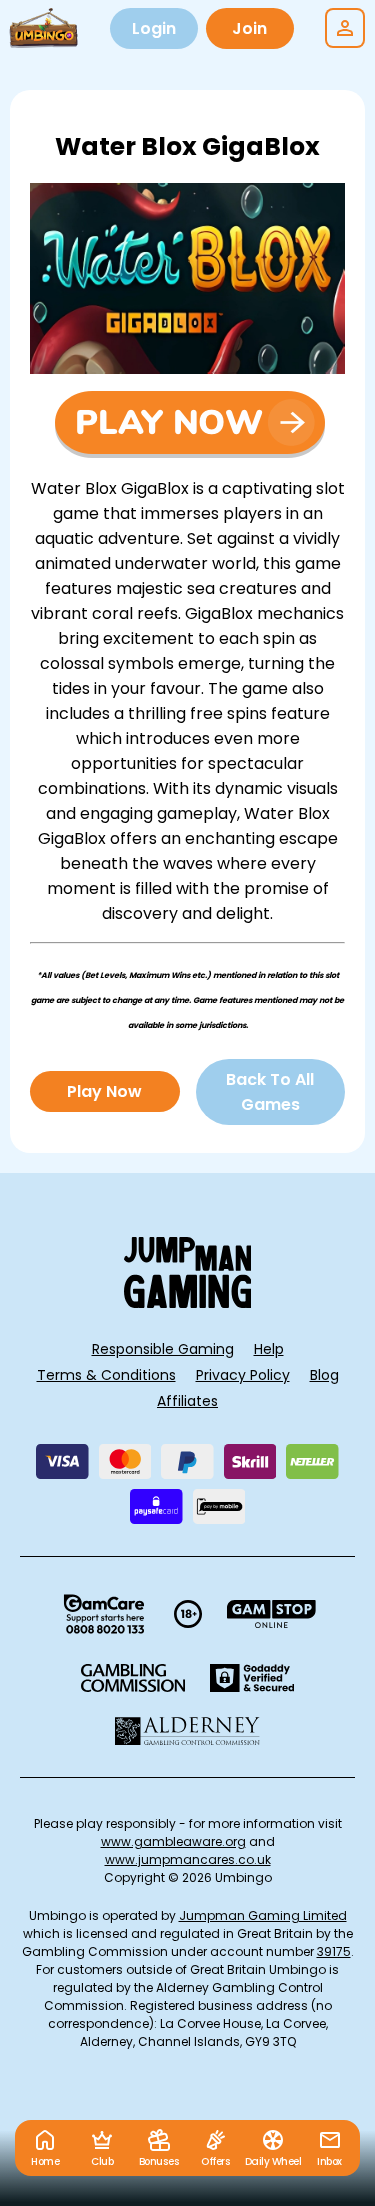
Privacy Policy (243, 1375)
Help (269, 1349)
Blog (324, 1375)
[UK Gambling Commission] (133, 1678)
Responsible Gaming (163, 1349)
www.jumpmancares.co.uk (188, 1859)
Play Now (104, 1091)
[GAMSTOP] (271, 1614)
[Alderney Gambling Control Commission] (187, 1731)
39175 (334, 1951)
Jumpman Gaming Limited (263, 1915)
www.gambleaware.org (173, 1841)
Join (249, 28)
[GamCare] (104, 1614)
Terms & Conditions (106, 1375)
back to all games (270, 1092)
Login (154, 28)
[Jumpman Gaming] (188, 1302)
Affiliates (187, 1401)
